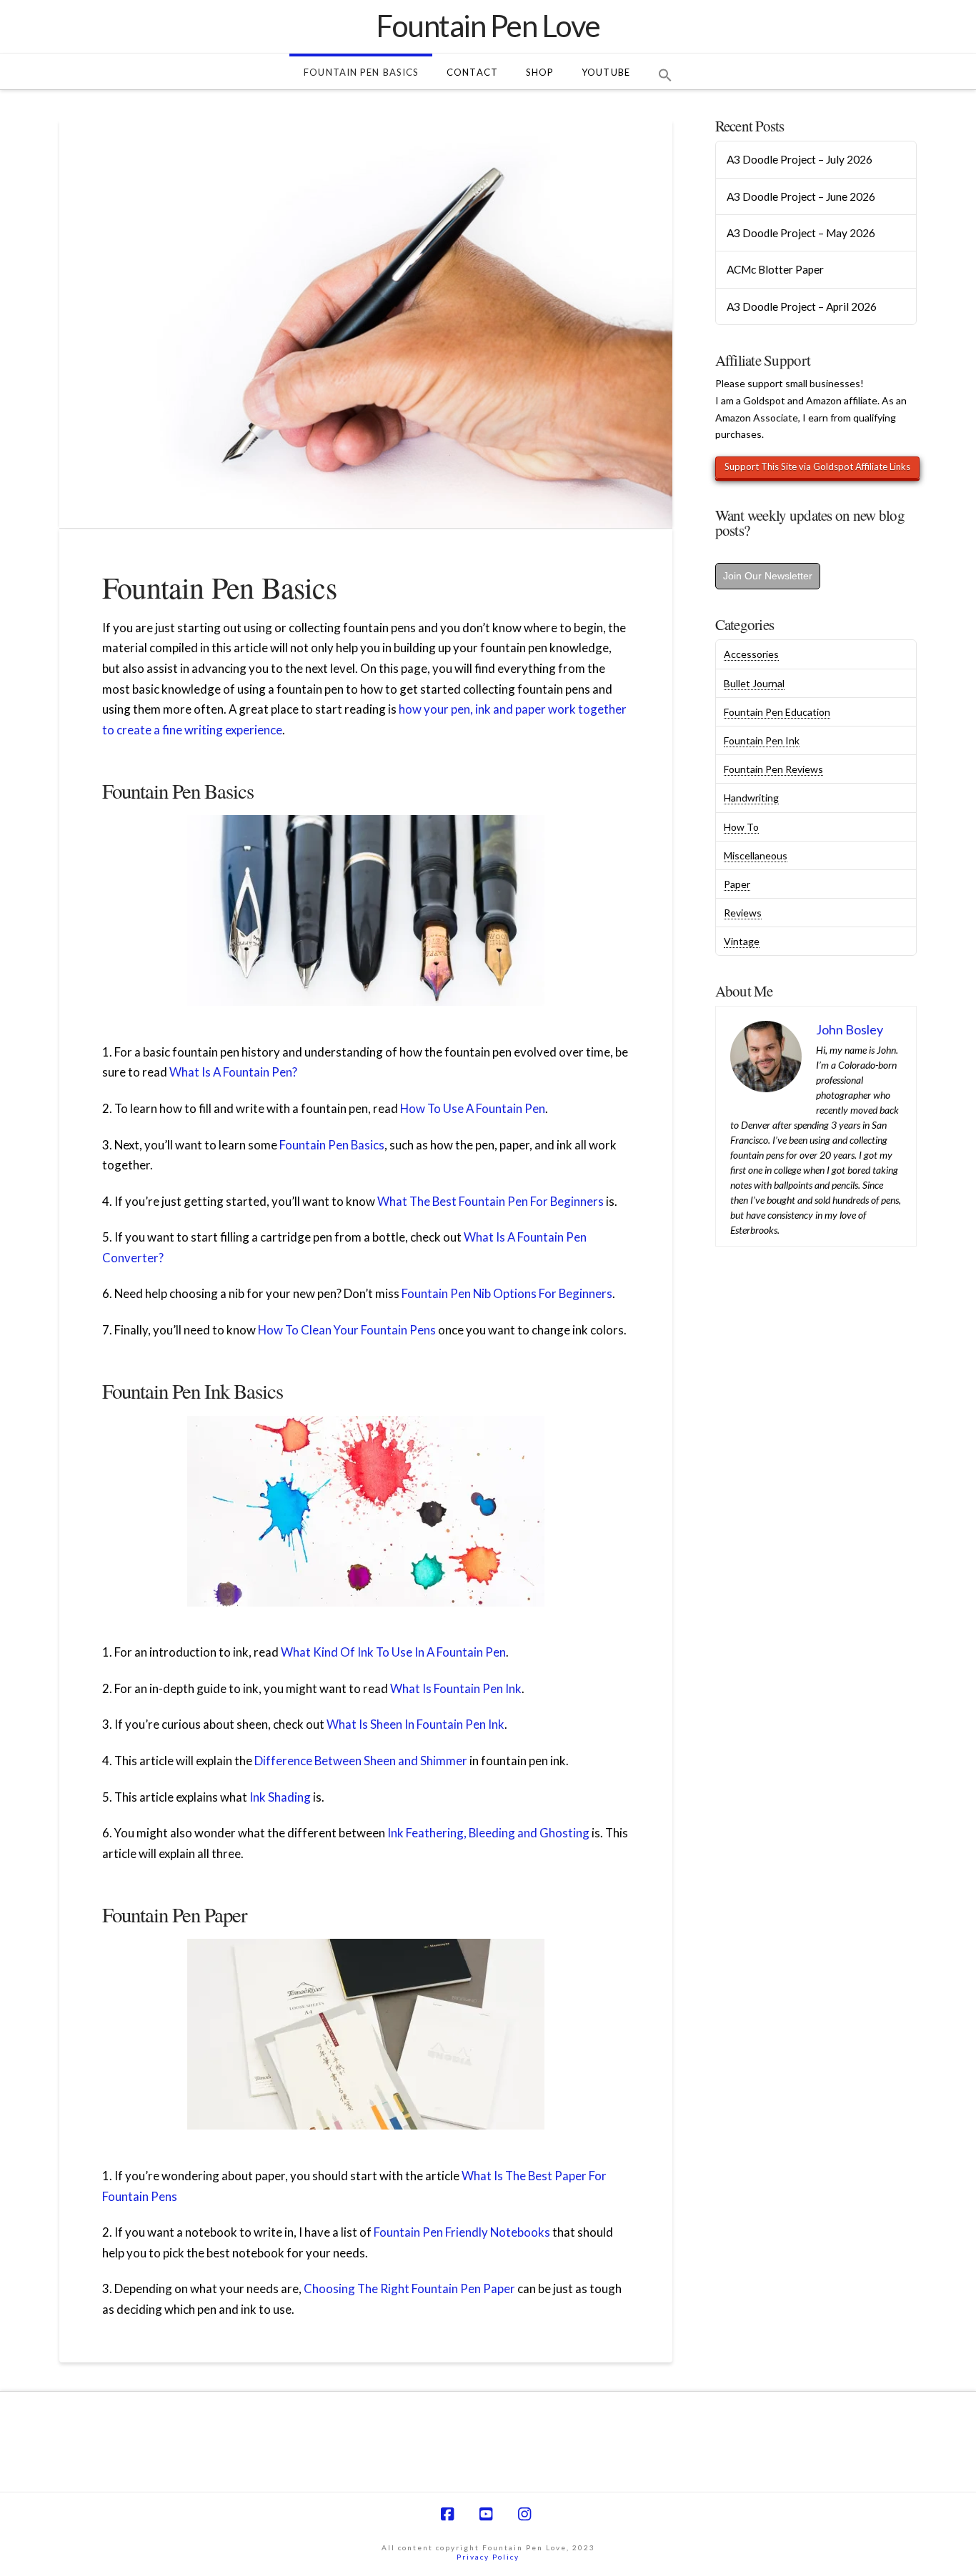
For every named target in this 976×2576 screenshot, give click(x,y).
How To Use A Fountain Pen (473, 1108)
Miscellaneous (756, 855)
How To (741, 827)
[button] (665, 71)
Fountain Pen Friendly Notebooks (462, 2232)
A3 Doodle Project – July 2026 (800, 159)
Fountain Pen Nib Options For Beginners (507, 1293)
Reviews (743, 913)
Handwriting (751, 798)
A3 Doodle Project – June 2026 (801, 196)
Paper (737, 884)
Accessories (751, 654)
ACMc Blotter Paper (775, 269)
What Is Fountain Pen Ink (456, 1688)
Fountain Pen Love (488, 26)
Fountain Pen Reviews (773, 769)
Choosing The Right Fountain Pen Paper (409, 2288)
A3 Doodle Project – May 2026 (801, 233)
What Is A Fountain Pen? (233, 1072)
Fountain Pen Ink (762, 740)
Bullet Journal (754, 683)
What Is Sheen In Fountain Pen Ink (415, 1724)
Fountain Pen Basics (332, 1145)
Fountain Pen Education (777, 712)
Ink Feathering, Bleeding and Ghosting (488, 1833)
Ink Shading (280, 1797)
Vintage (742, 941)
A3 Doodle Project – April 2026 (802, 306)
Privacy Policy (488, 2557)
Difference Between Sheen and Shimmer (361, 1761)
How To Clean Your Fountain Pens (347, 1330)
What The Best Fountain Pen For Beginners (491, 1201)
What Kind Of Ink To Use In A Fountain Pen (393, 1652)
